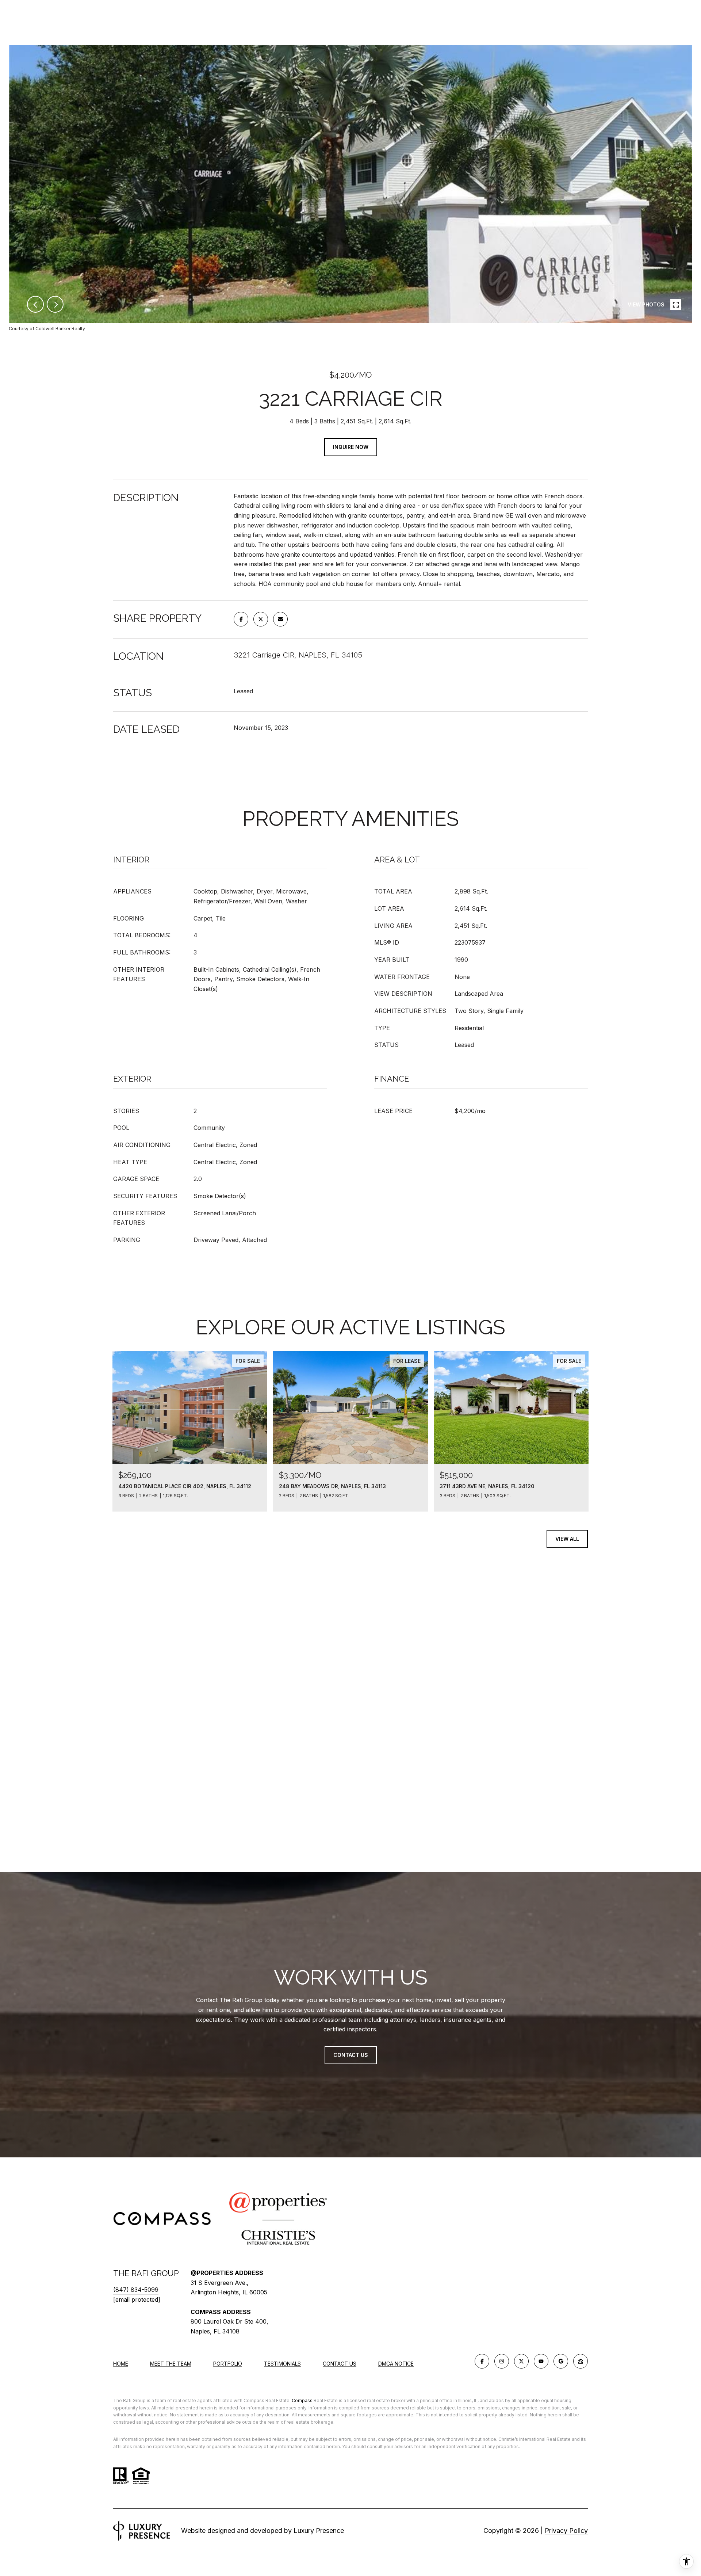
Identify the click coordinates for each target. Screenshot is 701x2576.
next (55, 304)
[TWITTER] (521, 2361)
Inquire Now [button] (351, 447)
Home (121, 2364)
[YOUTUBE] (541, 2361)
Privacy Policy (566, 2531)
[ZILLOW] (581, 2361)
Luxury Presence (319, 2531)
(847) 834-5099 (136, 2290)
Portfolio (228, 2364)
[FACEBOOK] (482, 2361)
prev (35, 304)
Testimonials (282, 2364)
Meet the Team (171, 2364)
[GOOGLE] (561, 2361)
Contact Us (340, 2364)
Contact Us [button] (351, 2055)
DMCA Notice (396, 2364)
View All (567, 1539)
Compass (302, 2400)
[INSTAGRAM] (502, 2361)
